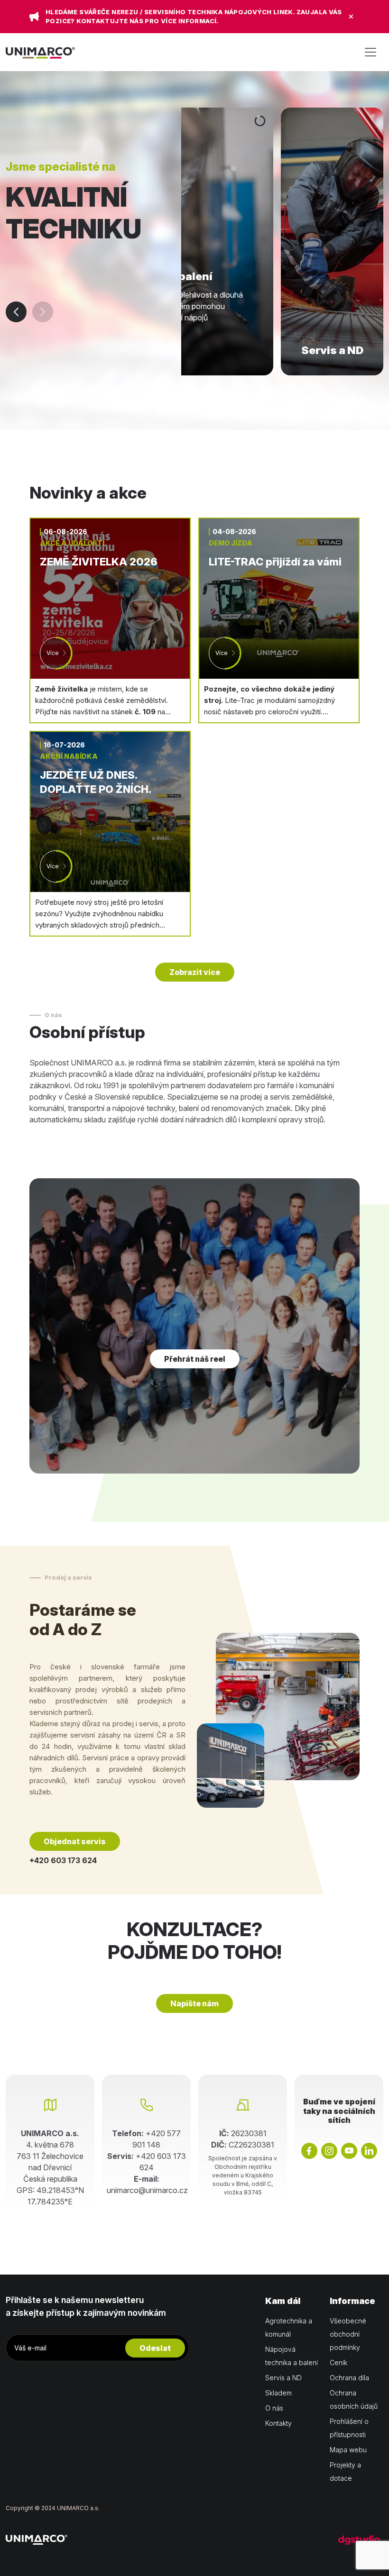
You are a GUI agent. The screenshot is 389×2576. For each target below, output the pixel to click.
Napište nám (194, 2003)
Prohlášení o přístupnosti (349, 2428)
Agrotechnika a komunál (289, 2327)
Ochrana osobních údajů (354, 2399)
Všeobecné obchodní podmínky (348, 2334)
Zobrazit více (195, 972)
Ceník (338, 2362)
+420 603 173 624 (63, 1860)
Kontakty (278, 2423)
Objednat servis (75, 1841)
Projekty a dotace (345, 2471)
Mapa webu (348, 2450)
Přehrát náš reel (195, 1359)
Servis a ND (283, 2378)
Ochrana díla (349, 2378)
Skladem (278, 2393)
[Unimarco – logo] (40, 52)
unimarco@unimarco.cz (147, 2190)
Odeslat (155, 2348)
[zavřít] (351, 17)
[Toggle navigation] (370, 52)
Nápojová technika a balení (292, 2356)
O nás (274, 2408)
